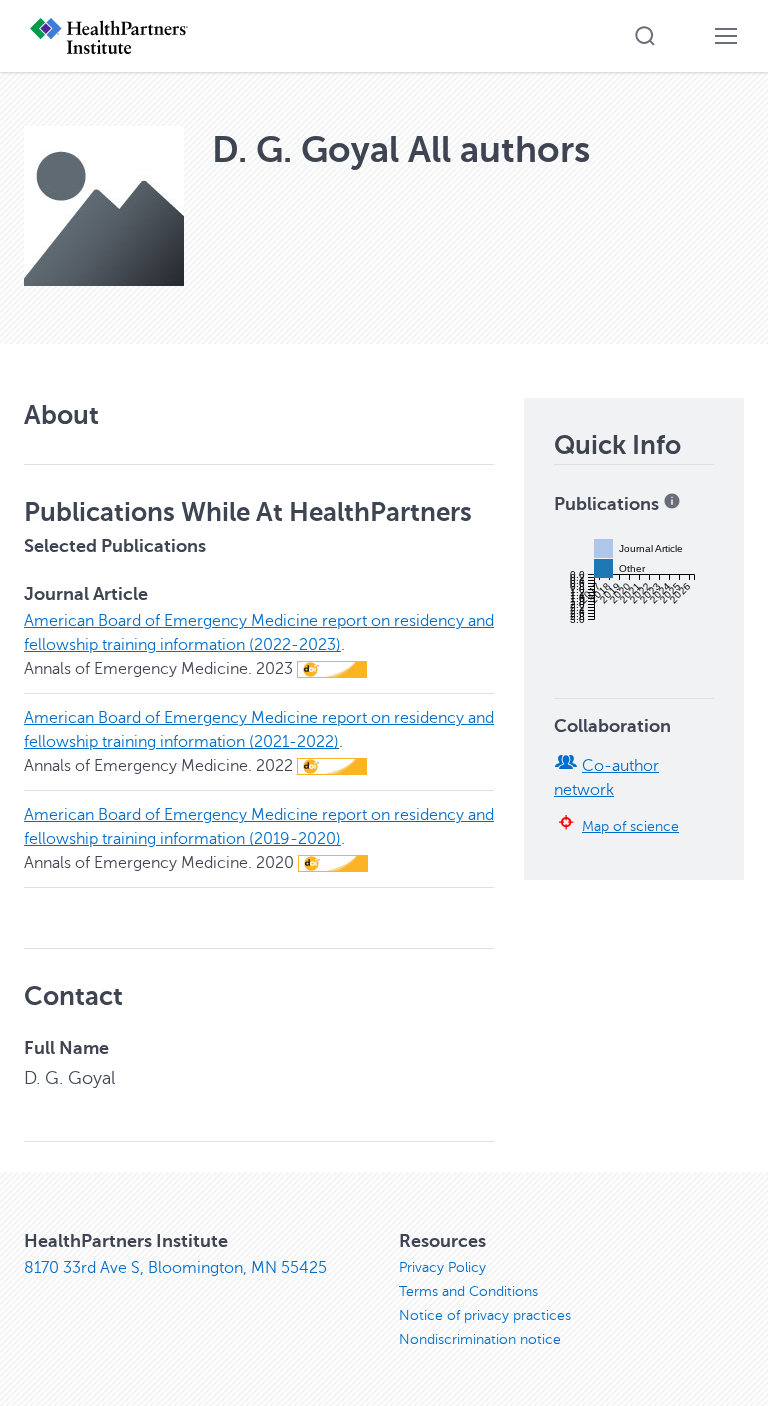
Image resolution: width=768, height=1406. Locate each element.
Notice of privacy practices (485, 1315)
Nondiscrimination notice (480, 1339)
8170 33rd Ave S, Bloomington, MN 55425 (175, 1268)
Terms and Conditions (468, 1291)
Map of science (630, 826)
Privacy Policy (442, 1267)
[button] (645, 36)
